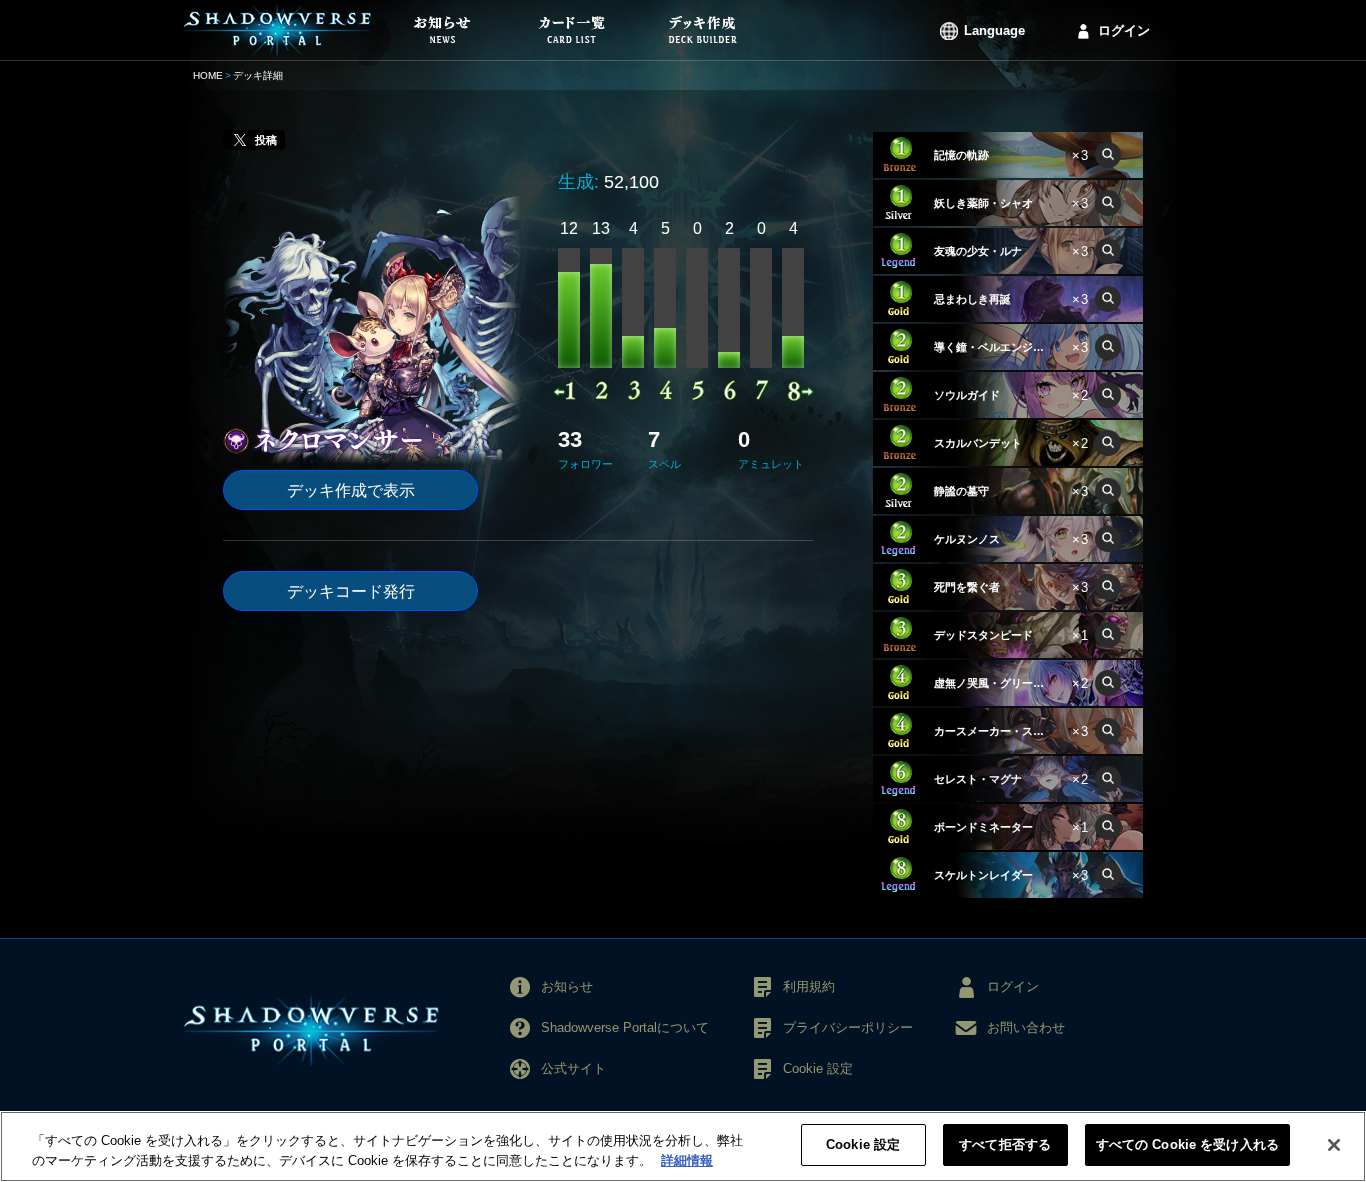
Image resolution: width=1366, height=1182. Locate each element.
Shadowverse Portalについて (625, 1027)
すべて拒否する (1005, 1144)
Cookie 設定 (863, 1144)
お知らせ (567, 986)
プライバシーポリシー (848, 1027)
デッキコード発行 (351, 591)
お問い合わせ (1026, 1027)
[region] (683, 1146)
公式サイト (573, 1068)
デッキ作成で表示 (351, 490)
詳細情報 (687, 1160)
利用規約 (809, 986)
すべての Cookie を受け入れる (1187, 1144)
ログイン (1124, 30)
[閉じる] (1334, 1145)
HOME (208, 75)
